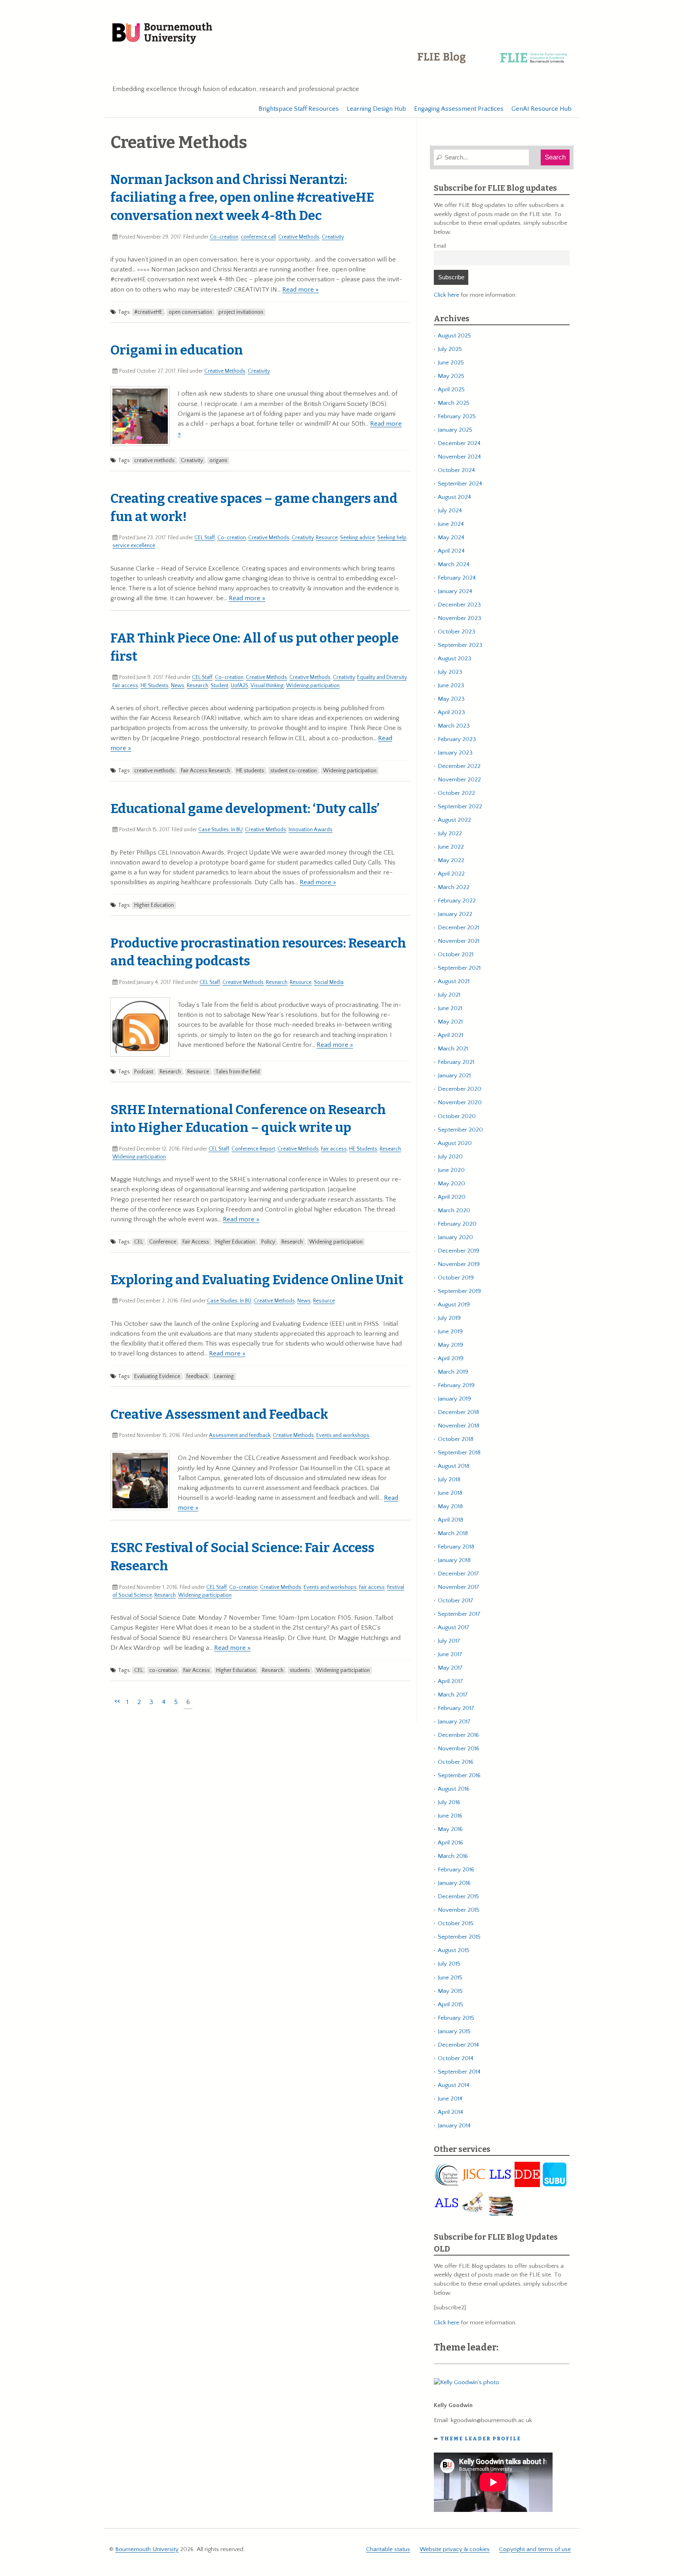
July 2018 (449, 1479)
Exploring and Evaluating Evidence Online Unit (257, 1280)
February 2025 (457, 416)
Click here (446, 295)
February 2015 (456, 2018)
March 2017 (453, 1695)
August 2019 (454, 1305)
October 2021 (456, 954)
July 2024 (450, 511)
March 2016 (453, 1856)
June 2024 (451, 524)
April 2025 (451, 390)
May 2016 (450, 1829)
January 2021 (454, 1076)
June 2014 (450, 2099)
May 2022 (451, 860)
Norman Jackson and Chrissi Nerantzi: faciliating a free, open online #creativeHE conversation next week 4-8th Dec (242, 198)
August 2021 (454, 981)
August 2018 (454, 1466)
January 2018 (454, 1560)
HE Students (155, 686)
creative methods (154, 461)
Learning (224, 1376)
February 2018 (456, 1547)
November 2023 (460, 618)
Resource (327, 538)
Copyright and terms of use (535, 2549)
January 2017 (454, 1722)
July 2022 (450, 833)
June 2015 (450, 1978)
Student (219, 686)
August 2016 (454, 1789)
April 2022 (451, 874)
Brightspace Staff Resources (299, 109)
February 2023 (457, 739)
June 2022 (451, 847)
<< (117, 1701)
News (178, 686)
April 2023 (451, 712)
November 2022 (459, 780)
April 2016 (450, 1843)
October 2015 (456, 1923)
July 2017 (449, 1641)
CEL (139, 1242)
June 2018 (450, 1493)
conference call (258, 237)
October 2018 (456, 1439)
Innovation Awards (311, 830)
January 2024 (455, 591)
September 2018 (459, 1453)
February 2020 (457, 1224)
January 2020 (455, 1237)
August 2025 (454, 336)
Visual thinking (267, 686)
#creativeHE (148, 312)
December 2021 (458, 928)
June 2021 (450, 1008)
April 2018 (450, 1520)
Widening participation (313, 686)
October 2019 (456, 1278)
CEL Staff (205, 538)
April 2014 (450, 2112)
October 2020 (457, 1116)
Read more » (300, 290)
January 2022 (455, 914)
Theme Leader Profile (481, 2439)
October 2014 (456, 2058)
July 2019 (449, 1318)
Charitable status (388, 2549)
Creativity (333, 237)
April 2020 (452, 1197)
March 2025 (454, 403)
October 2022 (456, 793)
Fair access (125, 686)
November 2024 (459, 457)
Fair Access (196, 1242)
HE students (250, 771)
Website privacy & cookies (455, 2549)
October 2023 (457, 632)
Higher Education (154, 905)
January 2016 (454, 1883)
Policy (268, 1242)
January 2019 (454, 1399)
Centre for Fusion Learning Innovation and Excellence (494, 63)
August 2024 (454, 497)
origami (218, 461)
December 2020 (460, 1089)
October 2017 (456, 1601)
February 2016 (456, 1870)
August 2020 (455, 1143)
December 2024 (459, 443)
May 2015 (450, 1991)
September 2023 (460, 645)
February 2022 (457, 901)
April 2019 (451, 1358)
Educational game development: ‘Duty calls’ (245, 809)
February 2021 (456, 1062)
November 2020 (460, 1102)
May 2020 (451, 1184)
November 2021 (459, 941)
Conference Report (253, 1149)
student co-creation (294, 771)
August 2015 (454, 1950)
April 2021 (450, 1035)
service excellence (134, 546)
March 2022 (454, 887)
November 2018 (459, 1426)
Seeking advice (357, 538)
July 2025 (450, 349)
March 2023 (454, 726)
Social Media (329, 982)
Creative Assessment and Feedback (219, 1414)
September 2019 (459, 1291)
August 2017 (454, 1627)
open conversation (190, 312)
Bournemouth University (162, 34)
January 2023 (455, 753)
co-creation (163, 1670)
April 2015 (450, 2005)
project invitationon (241, 312)
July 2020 (450, 1157)
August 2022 (454, 820)
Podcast (144, 1072)
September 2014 (459, 2072)
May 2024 (451, 537)
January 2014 (454, 2126)
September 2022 (460, 807)
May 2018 (450, 1506)
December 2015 (458, 1896)
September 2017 (459, 1614)
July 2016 (449, 1802)
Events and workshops (343, 1435)
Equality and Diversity (382, 677)
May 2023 (451, 699)
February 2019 (456, 1385)
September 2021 (459, 968)
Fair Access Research (205, 771)
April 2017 (450, 1681)
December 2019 (459, 1251)
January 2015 (454, 2031)
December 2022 (459, 766)
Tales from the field (237, 1072)
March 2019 (453, 1372)
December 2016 (458, 1735)
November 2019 (459, 1264)
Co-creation (224, 237)
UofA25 (239, 686)
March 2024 (454, 564)
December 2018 (458, 1412)
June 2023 (451, 685)
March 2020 (454, 1210)
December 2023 (459, 605)
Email (440, 246)
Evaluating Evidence (157, 1376)
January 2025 (455, 430)
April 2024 (451, 551)
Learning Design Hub (376, 109)
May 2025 (451, 376)
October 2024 (456, 470)
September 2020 (460, 1130)
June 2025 (451, 363)
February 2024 (457, 578)
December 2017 (458, 1574)
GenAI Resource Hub (541, 109)
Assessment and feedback (240, 1435)
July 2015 (449, 1964)
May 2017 (450, 1668)
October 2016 (456, 1762)
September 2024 (460, 484)
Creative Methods (299, 237)
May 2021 (450, 1022)
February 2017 (456, 1708)
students (300, 1670)
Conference (163, 1242)
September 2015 (459, 1937)
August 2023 (455, 659)
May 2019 (450, 1345)
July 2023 (450, 672)
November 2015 (459, 1910)
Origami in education (177, 350)
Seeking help (392, 538)
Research (198, 686)
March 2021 (453, 1049)
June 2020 (451, 1170)
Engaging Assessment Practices (459, 109)
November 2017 (459, 1587)
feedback (197, 1376)
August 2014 (454, 2085)
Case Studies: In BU (220, 830)
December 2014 (458, 2045)
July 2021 (449, 995)
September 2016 (459, 1775)
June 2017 (450, 1654)
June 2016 (450, 1816)
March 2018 (453, 1533)
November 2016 (459, 1749)
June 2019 (450, 1332)
